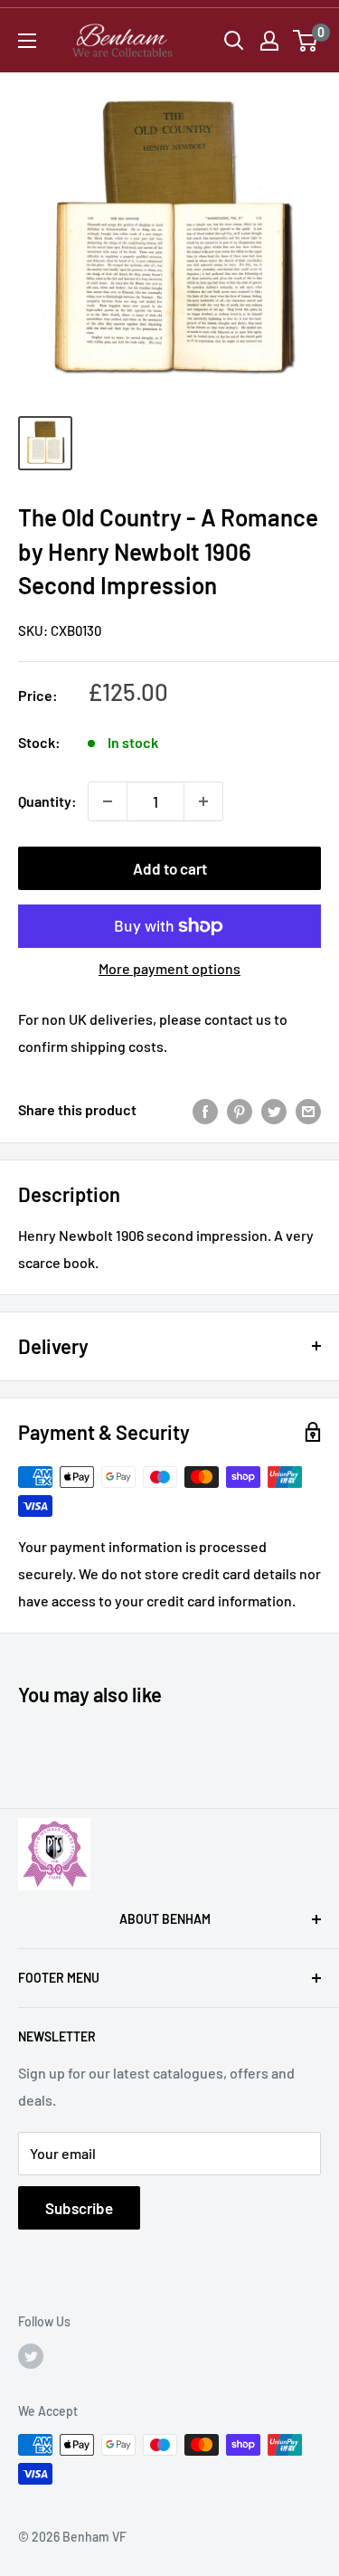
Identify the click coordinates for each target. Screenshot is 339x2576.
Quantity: (47, 801)
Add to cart (170, 868)
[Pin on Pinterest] (240, 1110)
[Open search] (234, 41)
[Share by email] (308, 1110)
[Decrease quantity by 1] (108, 801)
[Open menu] (27, 41)
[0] (306, 41)
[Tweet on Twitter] (274, 1110)
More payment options (169, 968)
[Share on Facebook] (205, 1110)
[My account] (269, 41)
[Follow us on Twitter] (31, 2356)
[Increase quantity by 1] (203, 801)
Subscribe (79, 2208)
